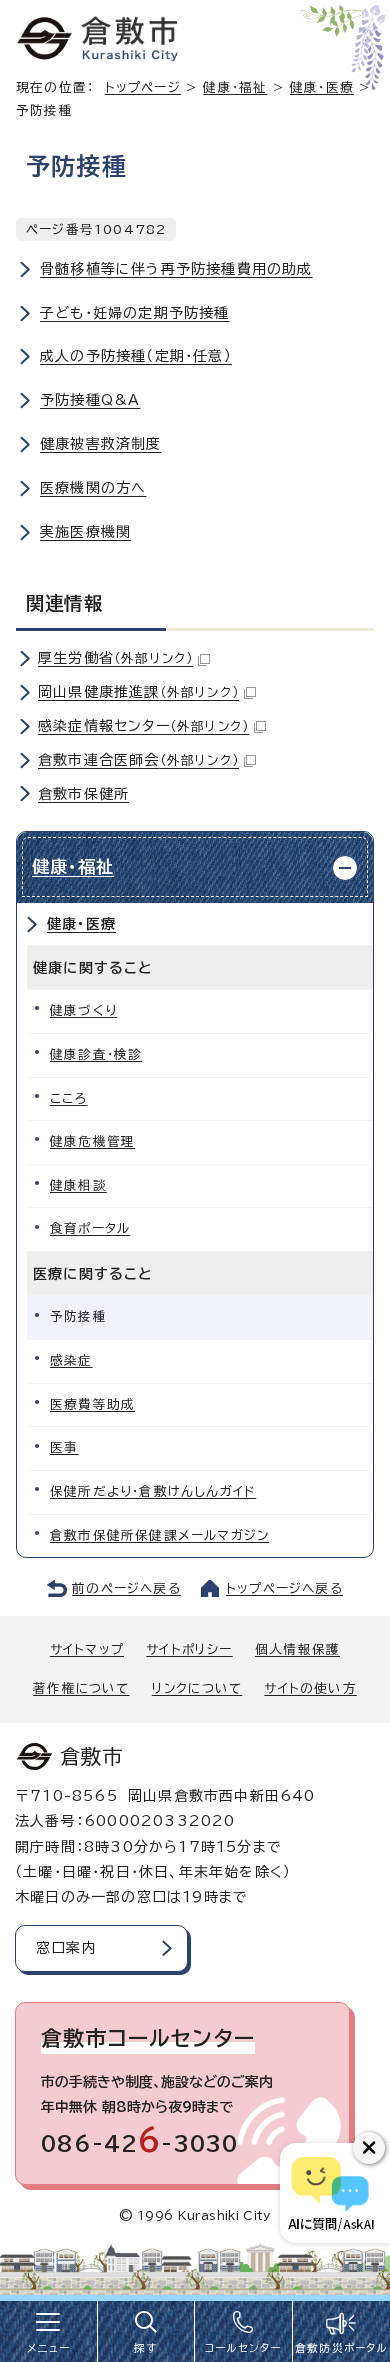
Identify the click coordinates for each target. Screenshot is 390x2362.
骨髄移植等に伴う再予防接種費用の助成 (176, 269)
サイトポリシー (189, 1649)
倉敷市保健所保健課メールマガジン (159, 1535)
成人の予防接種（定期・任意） (136, 356)
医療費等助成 (92, 1404)
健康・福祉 (235, 87)
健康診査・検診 (96, 1054)
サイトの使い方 (310, 1688)
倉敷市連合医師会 (138, 760)
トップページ (143, 87)
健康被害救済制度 (101, 444)
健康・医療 (81, 924)
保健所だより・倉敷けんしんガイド (153, 1491)
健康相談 (78, 1185)
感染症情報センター (143, 726)
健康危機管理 (92, 1141)
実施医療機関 (85, 532)
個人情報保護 (297, 1649)
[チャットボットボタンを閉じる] (369, 2148)
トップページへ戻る (284, 1588)
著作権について (81, 1688)
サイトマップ (87, 1649)
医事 (64, 1447)
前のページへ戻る (126, 1588)
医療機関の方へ (93, 488)
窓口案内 (66, 1948)
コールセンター (243, 2348)
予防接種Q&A (90, 400)
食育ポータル (90, 1228)
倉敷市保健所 (83, 794)
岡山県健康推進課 (138, 692)
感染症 (71, 1360)
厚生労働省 (115, 658)
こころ (69, 1098)
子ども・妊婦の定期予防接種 (135, 313)
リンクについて (197, 1688)
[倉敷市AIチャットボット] (330, 2193)
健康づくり (83, 1010)
